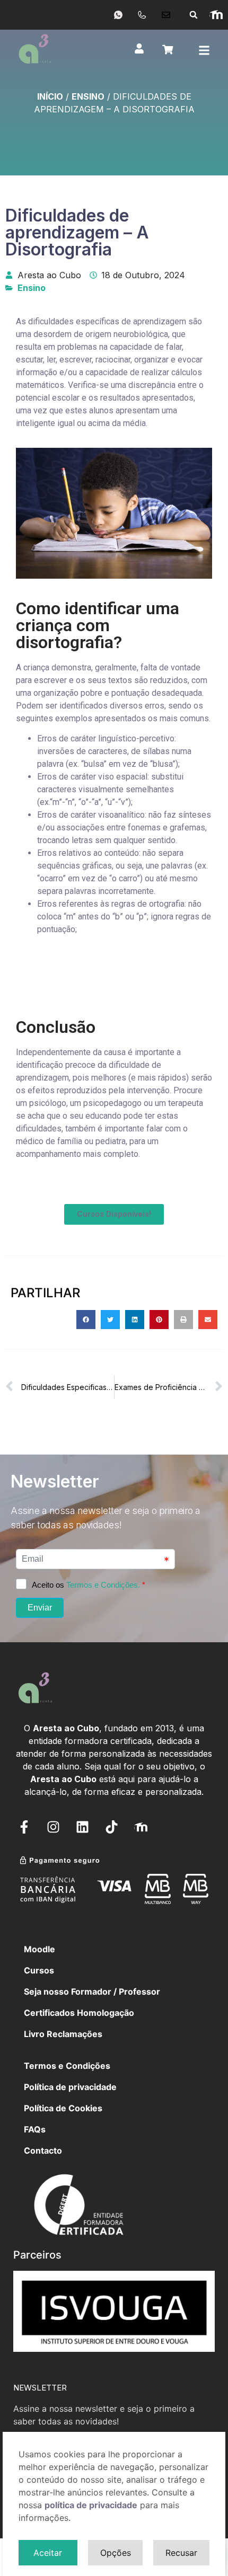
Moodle (40, 1949)
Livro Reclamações (63, 2034)
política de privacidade (91, 2505)
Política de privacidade (70, 2087)
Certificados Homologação (79, 2013)
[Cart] (168, 50)
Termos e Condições (67, 2066)
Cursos (39, 1970)
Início (50, 96)
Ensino (88, 96)
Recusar (181, 2553)
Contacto (43, 2150)
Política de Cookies (63, 2108)
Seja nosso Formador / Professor (92, 1991)
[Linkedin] (82, 1827)
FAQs (35, 2129)
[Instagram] (53, 1827)
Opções (116, 2553)
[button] (194, 15)
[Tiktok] (111, 1827)
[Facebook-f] (24, 1827)
